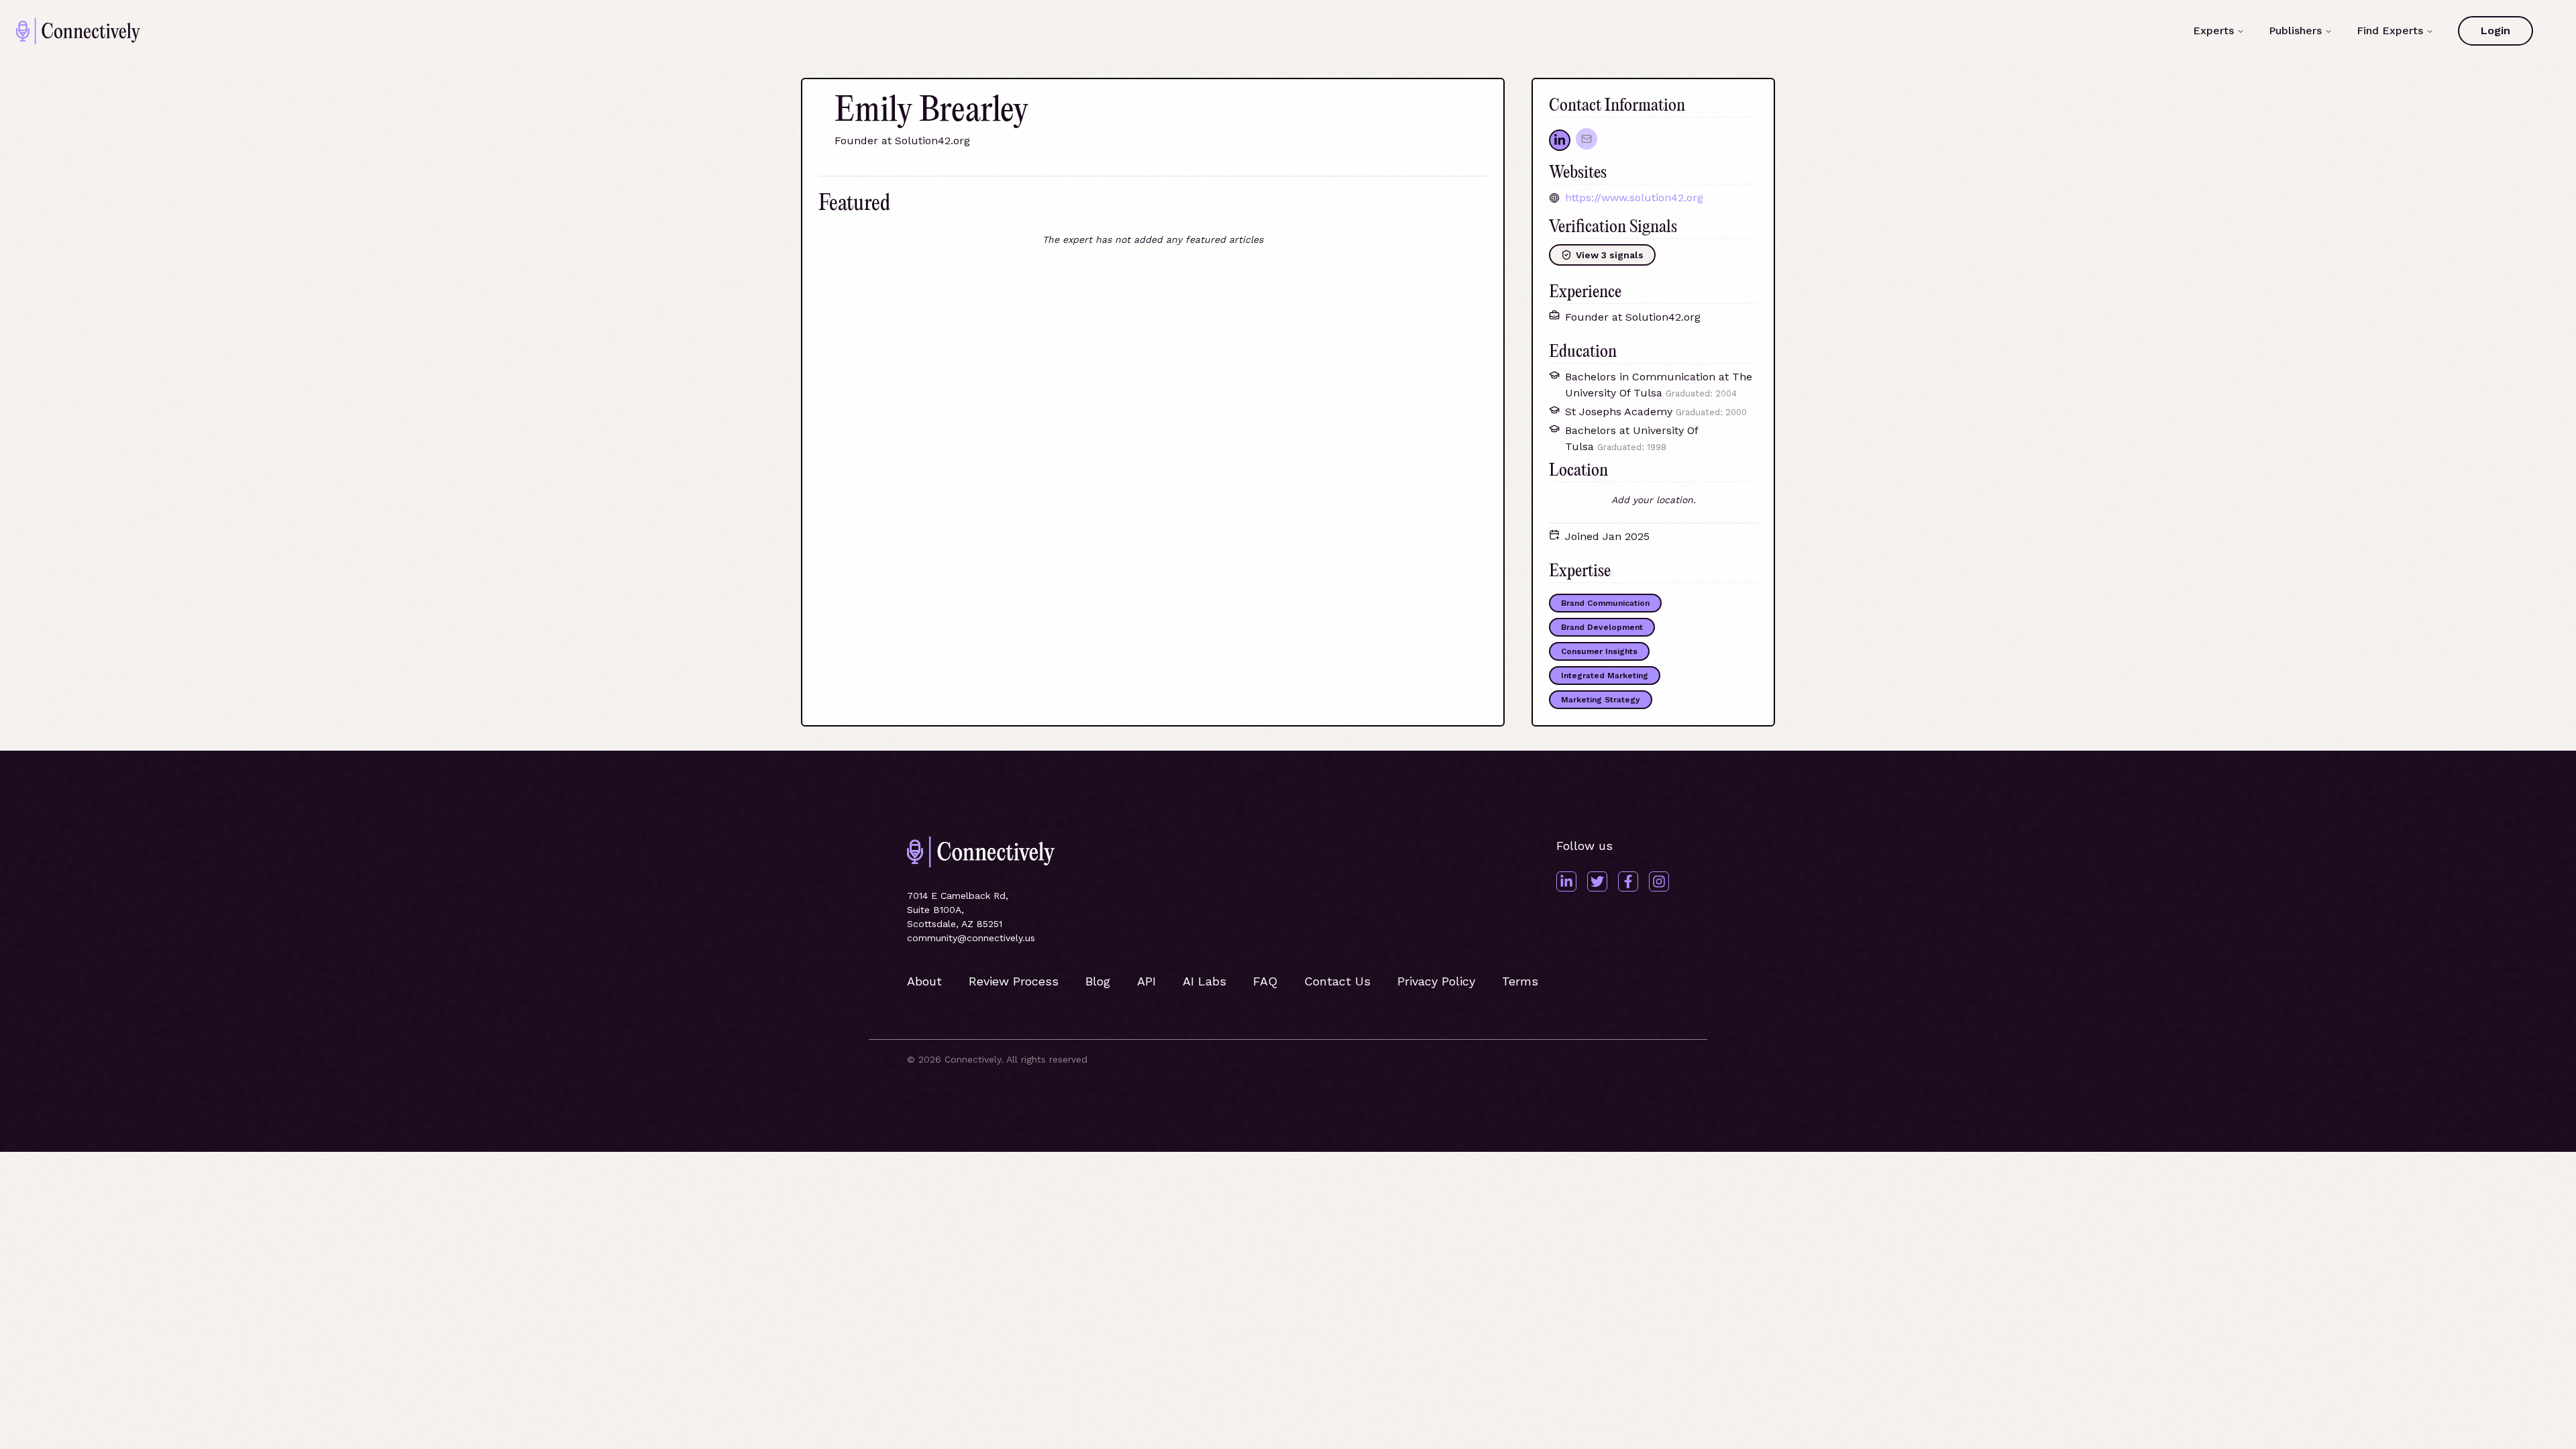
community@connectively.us (971, 938)
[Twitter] (1597, 881)
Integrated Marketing (1605, 676)
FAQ (1265, 981)
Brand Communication (1605, 603)
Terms (1520, 981)
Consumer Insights (1599, 651)
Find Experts (2390, 31)
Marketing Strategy (1601, 700)
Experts (2213, 31)
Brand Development (1602, 627)
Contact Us (1337, 981)
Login (2495, 31)
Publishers (2295, 31)
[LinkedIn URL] (1560, 140)
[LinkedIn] (1566, 881)
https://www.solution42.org (1634, 198)
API (1146, 981)
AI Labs (1204, 981)
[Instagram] (1659, 881)
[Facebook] (1628, 881)
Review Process (1014, 981)
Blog (1098, 981)
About (924, 981)
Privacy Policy (1436, 981)
